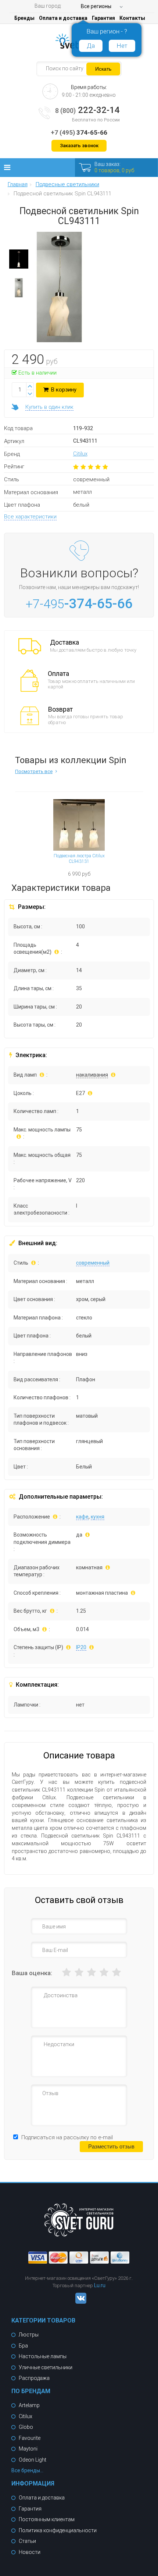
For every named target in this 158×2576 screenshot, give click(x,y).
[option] (19, 261)
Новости (30, 2552)
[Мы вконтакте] (79, 2302)
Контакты (132, 18)
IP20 (81, 1647)
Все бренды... (27, 2470)
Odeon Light (33, 2460)
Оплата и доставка (63, 18)
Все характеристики (30, 517)
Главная (18, 185)
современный (93, 1263)
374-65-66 (79, 132)
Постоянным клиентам (47, 2519)
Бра (23, 2346)
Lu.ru (100, 2285)
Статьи (27, 2541)
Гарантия (103, 18)
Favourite (30, 2438)
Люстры (29, 2335)
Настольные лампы (43, 2356)
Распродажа (34, 2378)
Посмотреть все (34, 771)
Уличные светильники (46, 2367)
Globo (26, 2427)
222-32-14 (87, 110)
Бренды (24, 18)
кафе (82, 1517)
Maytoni (28, 2449)
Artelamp (29, 2405)
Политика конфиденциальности (58, 2530)
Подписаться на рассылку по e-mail (67, 2137)
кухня (98, 1517)
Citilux (80, 454)
